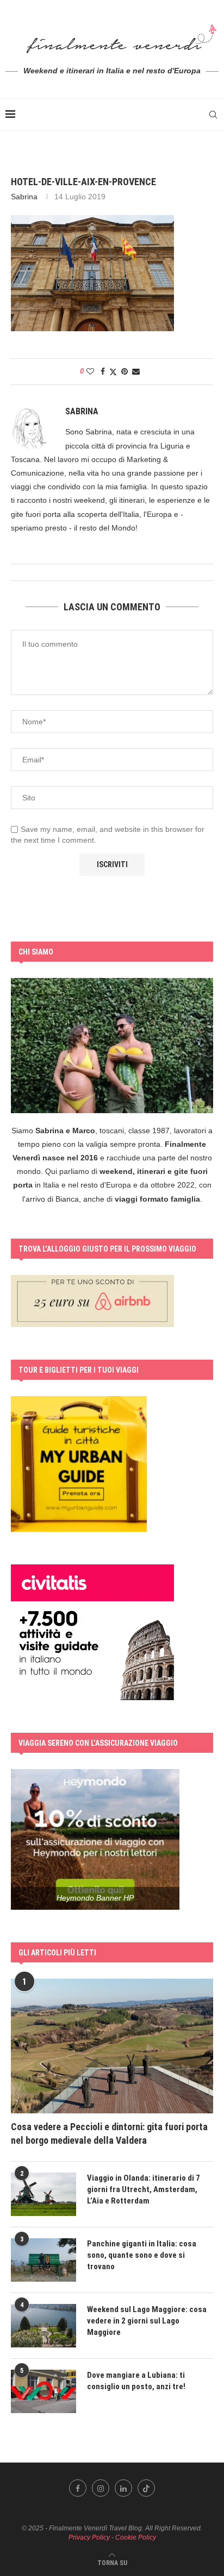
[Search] (213, 115)
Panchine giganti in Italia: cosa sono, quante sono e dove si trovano (142, 2255)
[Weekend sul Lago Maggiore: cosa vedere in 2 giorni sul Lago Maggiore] (43, 2326)
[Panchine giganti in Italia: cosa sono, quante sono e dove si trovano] (43, 2260)
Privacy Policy (89, 2537)
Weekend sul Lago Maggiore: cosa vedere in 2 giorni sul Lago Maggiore (147, 2321)
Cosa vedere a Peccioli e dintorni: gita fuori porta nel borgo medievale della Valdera (109, 2133)
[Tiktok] (146, 2488)
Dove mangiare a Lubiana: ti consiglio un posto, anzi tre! (136, 2381)
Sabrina (24, 197)
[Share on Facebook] (103, 371)
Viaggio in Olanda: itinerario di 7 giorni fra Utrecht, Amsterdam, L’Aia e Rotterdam (144, 2189)
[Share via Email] (136, 371)
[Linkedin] (123, 2488)
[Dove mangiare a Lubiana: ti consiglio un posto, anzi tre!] (43, 2391)
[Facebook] (78, 2488)
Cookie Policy (136, 2537)
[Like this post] (90, 371)
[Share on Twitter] (113, 372)
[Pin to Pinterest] (125, 371)
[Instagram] (101, 2488)
